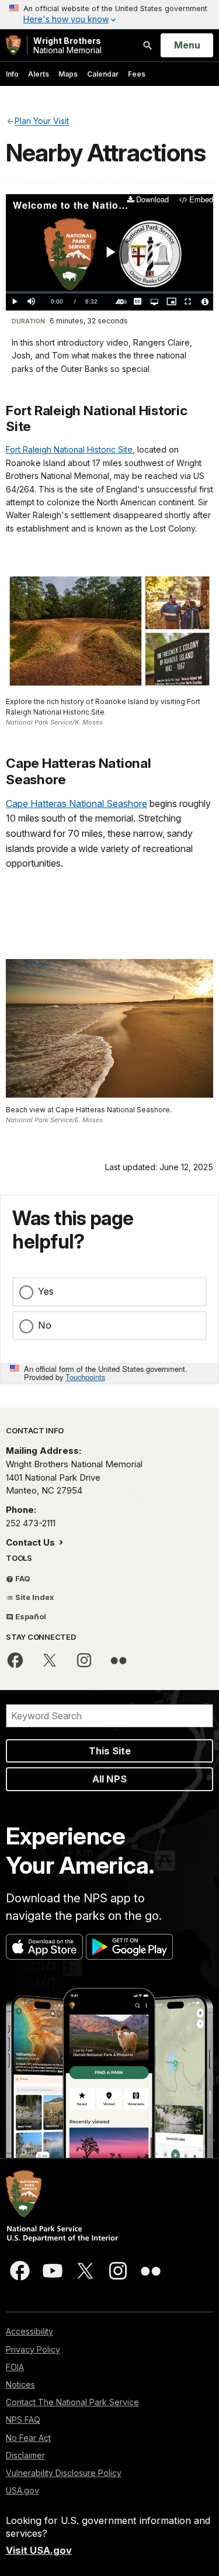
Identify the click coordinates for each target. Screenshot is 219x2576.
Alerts (39, 74)
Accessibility (29, 2331)
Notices (20, 2384)
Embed (201, 200)
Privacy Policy (33, 2349)
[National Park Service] (13, 45)
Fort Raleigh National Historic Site (69, 449)
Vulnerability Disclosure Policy (64, 2473)
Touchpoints (85, 1377)
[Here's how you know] (109, 15)
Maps (68, 74)
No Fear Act (28, 2438)
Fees (137, 74)
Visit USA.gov (39, 2550)
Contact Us (32, 1542)
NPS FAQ (23, 2420)
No (45, 1325)
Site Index (34, 1597)
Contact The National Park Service (72, 2402)
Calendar (103, 74)
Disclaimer (25, 2455)
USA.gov (22, 2490)
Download (152, 200)
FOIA (15, 2367)
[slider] (109, 293)
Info (12, 74)
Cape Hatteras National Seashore (77, 804)
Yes (46, 1291)
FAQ (22, 1578)
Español (30, 1616)
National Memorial (67, 45)
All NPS (109, 1779)
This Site (110, 1751)
